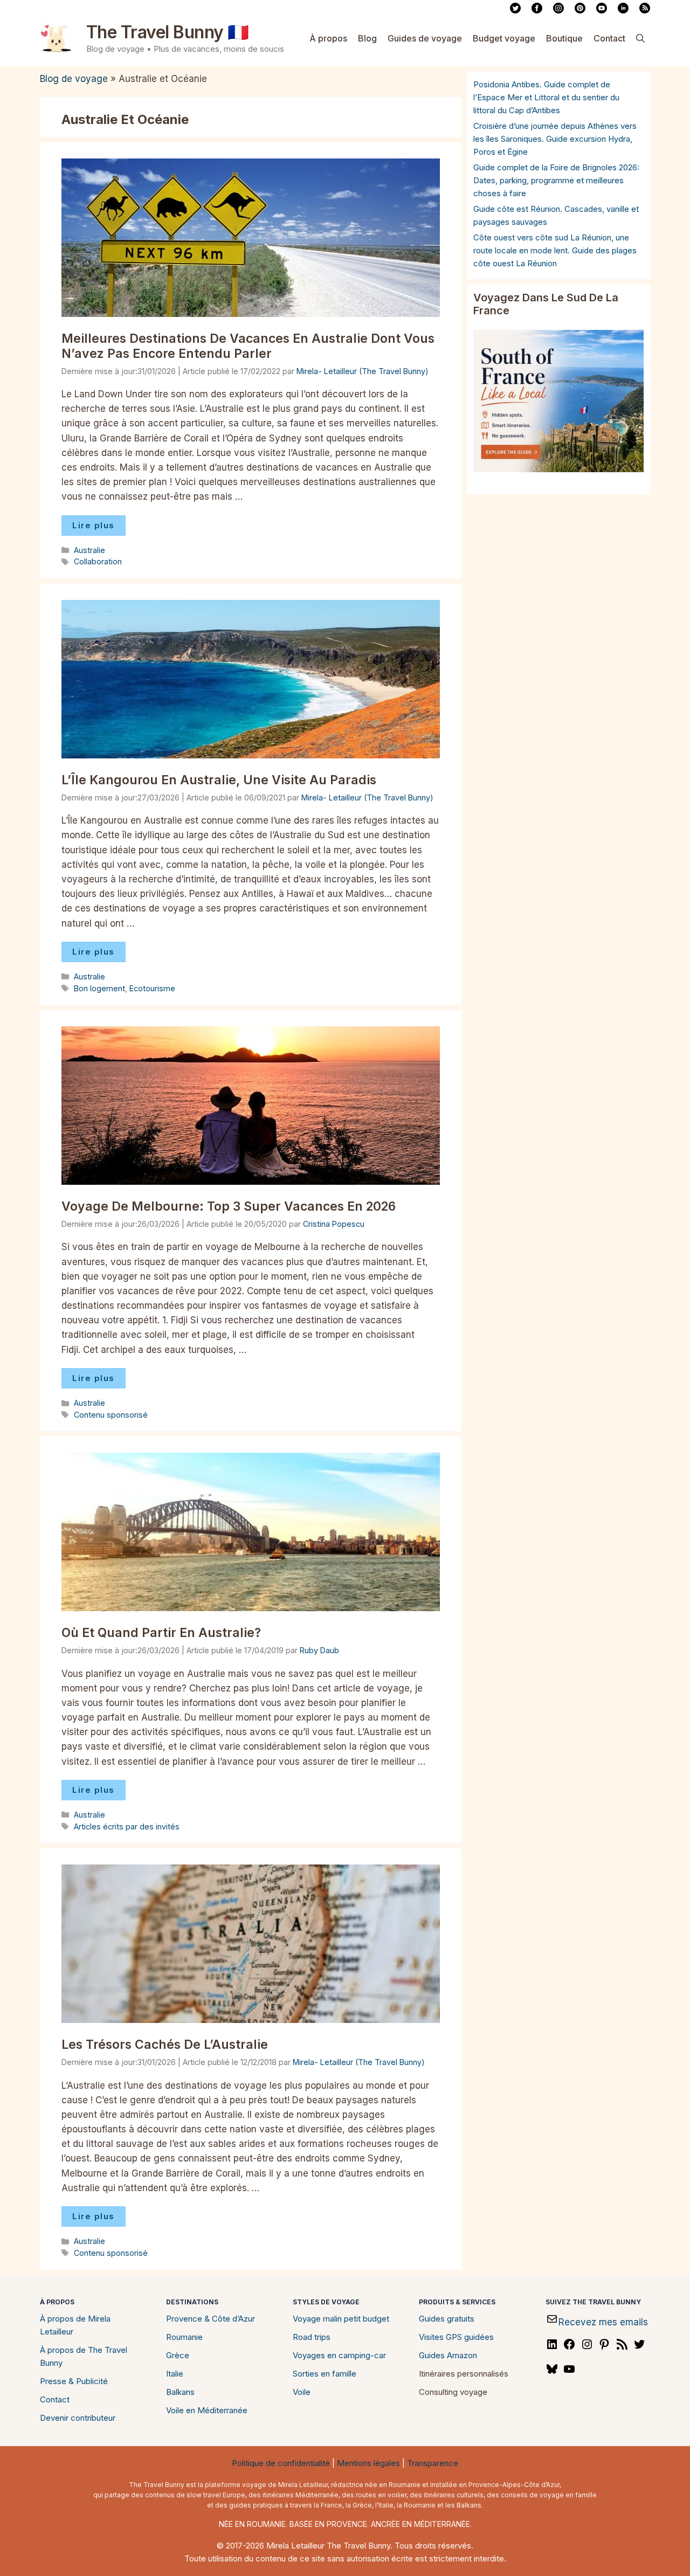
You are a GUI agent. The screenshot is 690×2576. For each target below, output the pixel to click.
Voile (302, 2392)
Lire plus (94, 525)
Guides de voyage (425, 38)
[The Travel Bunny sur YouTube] (602, 11)
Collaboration (98, 561)
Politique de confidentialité (281, 2463)
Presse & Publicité (74, 2381)
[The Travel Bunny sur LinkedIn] (623, 11)
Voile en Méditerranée (207, 2410)
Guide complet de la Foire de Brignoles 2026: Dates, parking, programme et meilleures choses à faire (556, 180)
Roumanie (184, 2337)
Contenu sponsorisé (111, 1415)
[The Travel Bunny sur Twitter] (515, 11)
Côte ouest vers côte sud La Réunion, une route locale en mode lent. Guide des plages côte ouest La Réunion (555, 250)
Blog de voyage (74, 79)
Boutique (564, 38)
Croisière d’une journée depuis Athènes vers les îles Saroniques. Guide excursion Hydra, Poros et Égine (555, 139)
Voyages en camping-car (339, 2355)
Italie (175, 2374)
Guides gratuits (447, 2319)
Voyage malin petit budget (341, 2319)
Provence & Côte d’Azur (211, 2319)
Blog (367, 38)
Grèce (178, 2355)
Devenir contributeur (78, 2418)
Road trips (312, 2337)
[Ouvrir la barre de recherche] (640, 38)
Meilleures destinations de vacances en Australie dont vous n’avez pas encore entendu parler (248, 346)
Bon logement (99, 988)
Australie (89, 550)
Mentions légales (368, 2463)
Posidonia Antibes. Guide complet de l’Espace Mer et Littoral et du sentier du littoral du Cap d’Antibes (546, 97)
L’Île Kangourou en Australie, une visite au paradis (219, 780)
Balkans (180, 2392)
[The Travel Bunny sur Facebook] (537, 11)
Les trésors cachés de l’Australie (165, 2045)
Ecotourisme (152, 988)
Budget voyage (504, 38)
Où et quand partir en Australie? (161, 1633)
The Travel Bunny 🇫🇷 (168, 32)
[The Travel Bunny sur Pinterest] (580, 11)
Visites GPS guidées (456, 2337)
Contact (609, 38)
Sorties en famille (325, 2374)
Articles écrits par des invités (127, 1826)
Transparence (433, 2463)
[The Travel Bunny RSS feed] (645, 11)
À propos (328, 38)
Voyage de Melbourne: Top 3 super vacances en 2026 (229, 1206)
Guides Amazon (448, 2355)
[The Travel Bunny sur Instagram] (558, 11)
